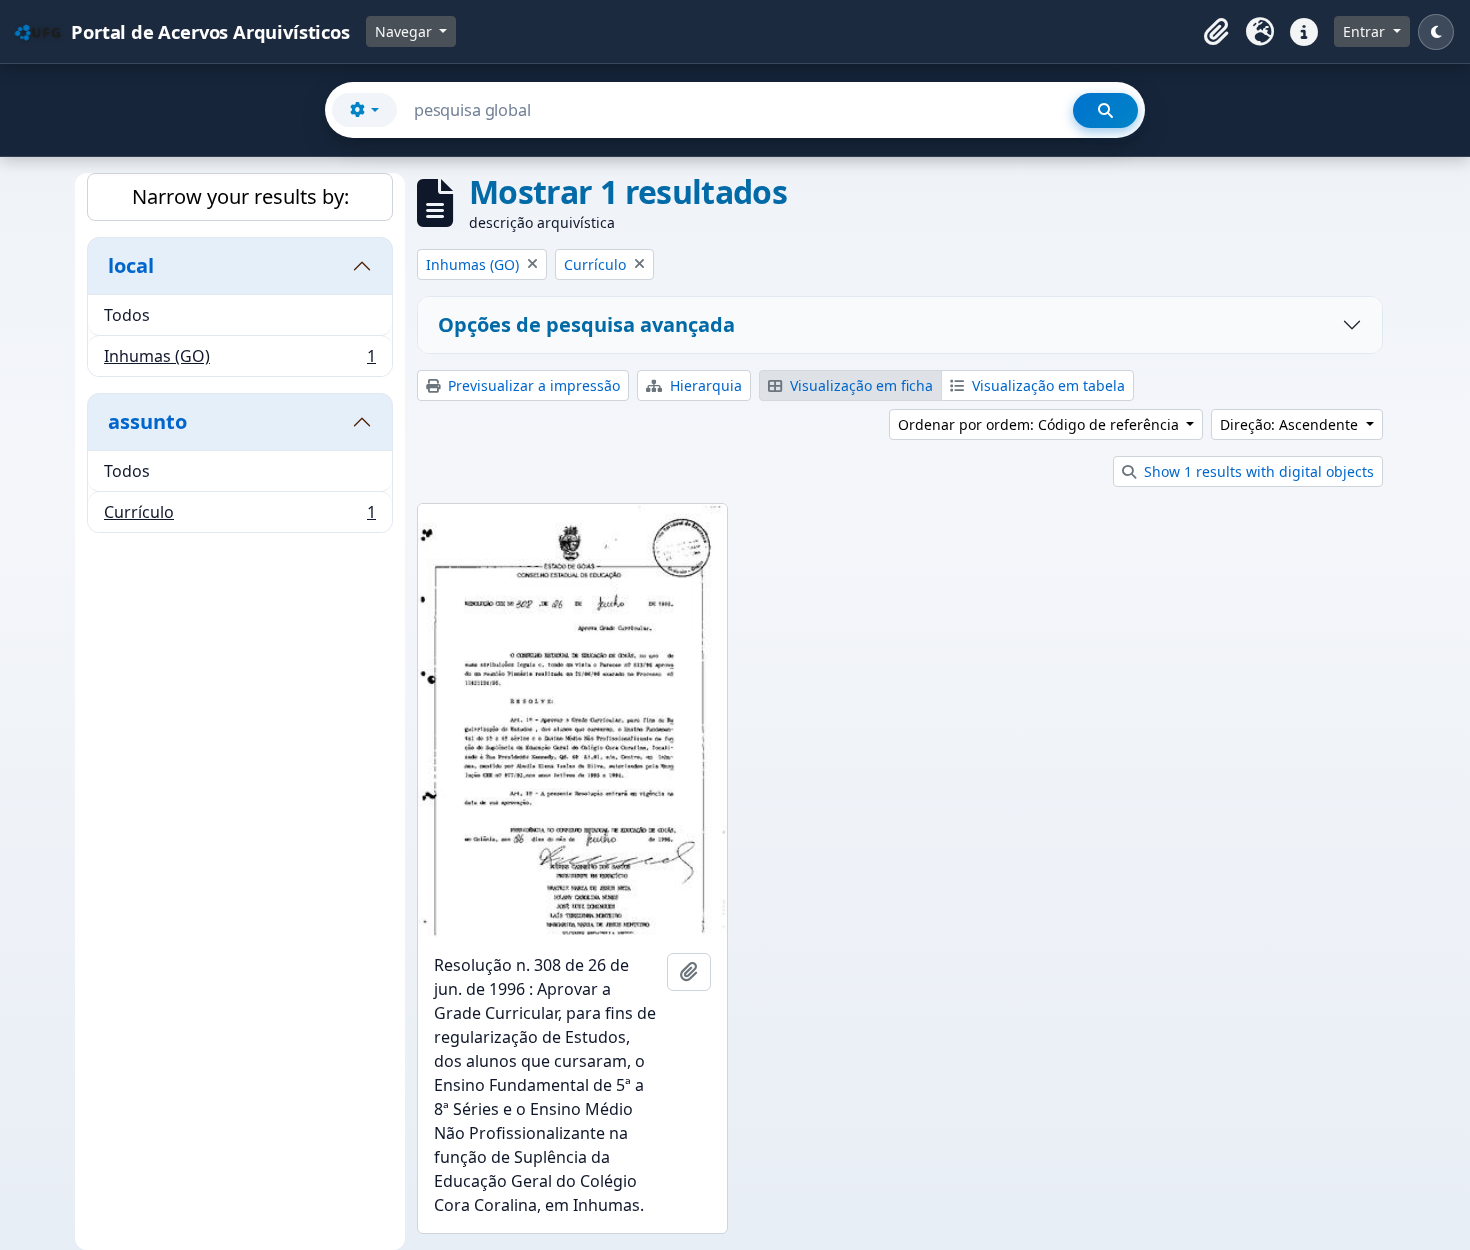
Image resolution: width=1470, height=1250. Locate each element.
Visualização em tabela (1046, 385)
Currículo (239, 516)
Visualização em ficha (859, 385)
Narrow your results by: (240, 196)
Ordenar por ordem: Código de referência (1040, 424)
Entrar (1366, 31)
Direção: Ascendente (1291, 424)
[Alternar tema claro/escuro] (1436, 32)
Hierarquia (704, 385)
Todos (127, 315)
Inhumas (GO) (239, 360)
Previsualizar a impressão (532, 385)
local (131, 265)
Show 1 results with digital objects (1257, 471)
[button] (1216, 32)
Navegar (405, 31)
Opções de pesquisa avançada (586, 324)
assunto (147, 421)
